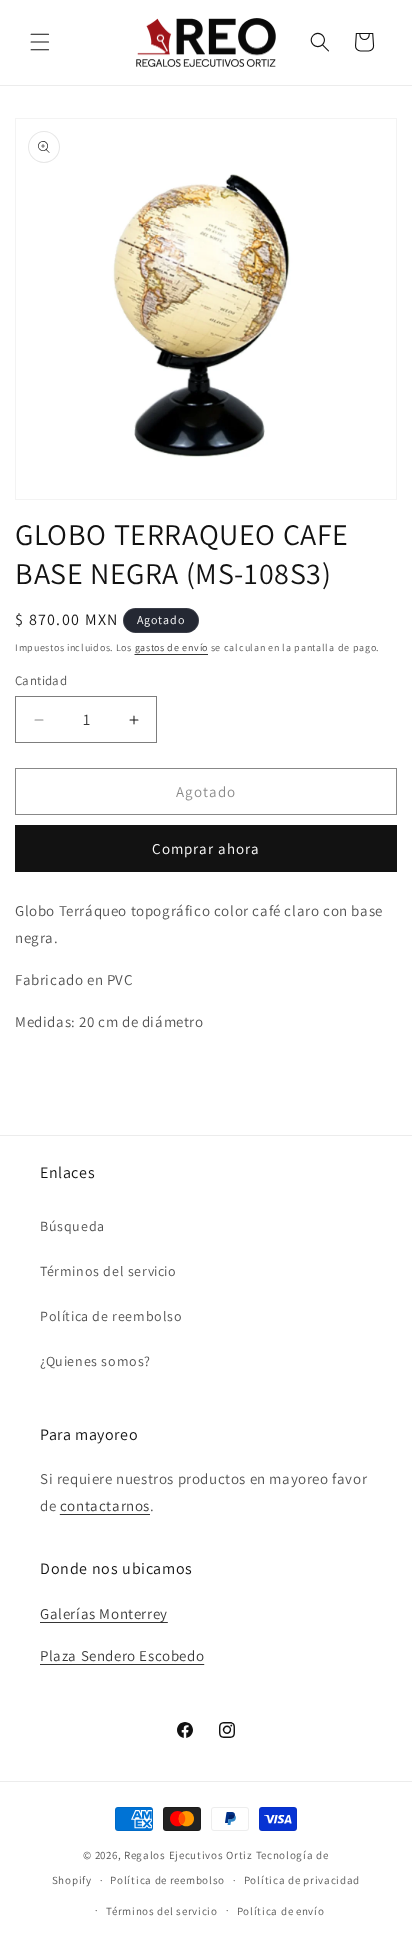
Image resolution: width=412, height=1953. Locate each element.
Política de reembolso (111, 1316)
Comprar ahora (206, 848)
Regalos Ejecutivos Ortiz (188, 1855)
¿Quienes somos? (95, 1361)
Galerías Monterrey (104, 1613)
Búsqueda (72, 1226)
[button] (40, 42)
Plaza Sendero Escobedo (122, 1655)
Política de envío (281, 1911)
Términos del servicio (108, 1271)
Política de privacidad (302, 1880)
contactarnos (105, 1505)
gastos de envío (172, 647)
